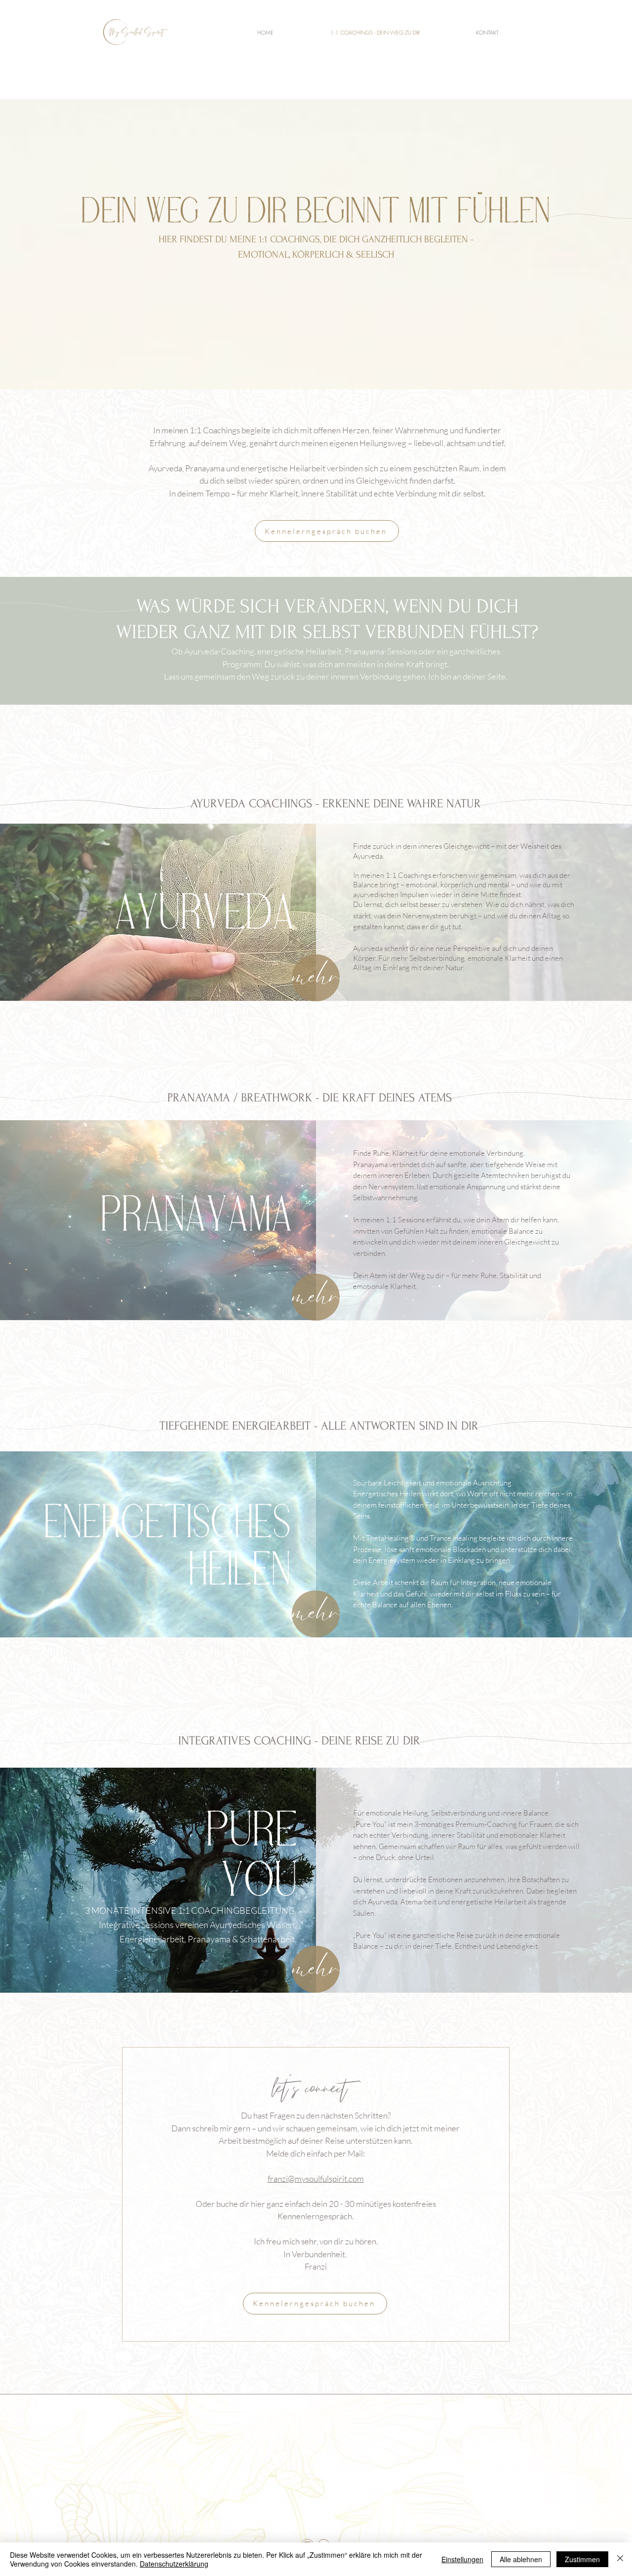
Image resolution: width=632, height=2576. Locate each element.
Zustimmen (582, 2559)
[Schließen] (620, 2559)
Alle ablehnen (521, 2559)
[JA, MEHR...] (316, 978)
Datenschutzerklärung (174, 2564)
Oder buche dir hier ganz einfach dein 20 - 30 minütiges (294, 2204)
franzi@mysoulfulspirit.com (316, 2178)
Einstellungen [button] (462, 2559)
